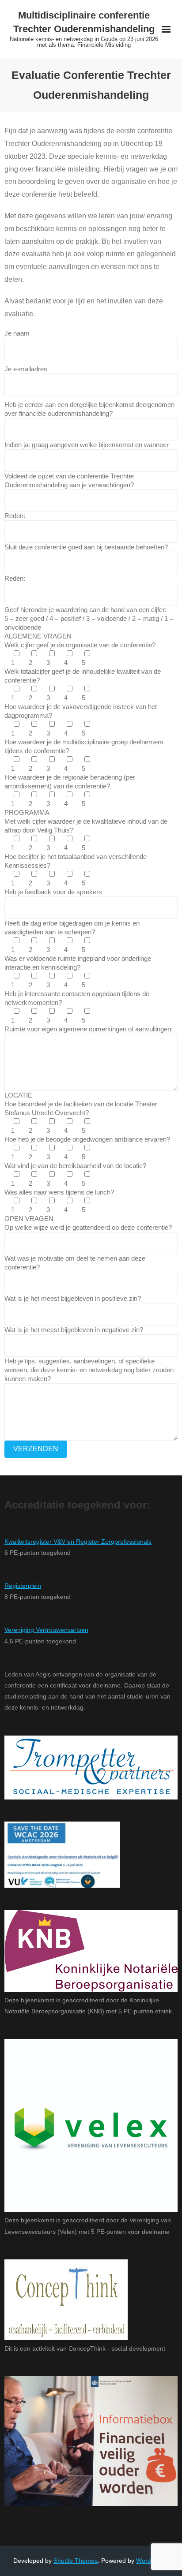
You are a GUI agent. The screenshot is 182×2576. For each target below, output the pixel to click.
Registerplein (23, 1586)
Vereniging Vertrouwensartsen (46, 1630)
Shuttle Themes (76, 2561)
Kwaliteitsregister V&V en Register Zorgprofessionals (78, 1542)
